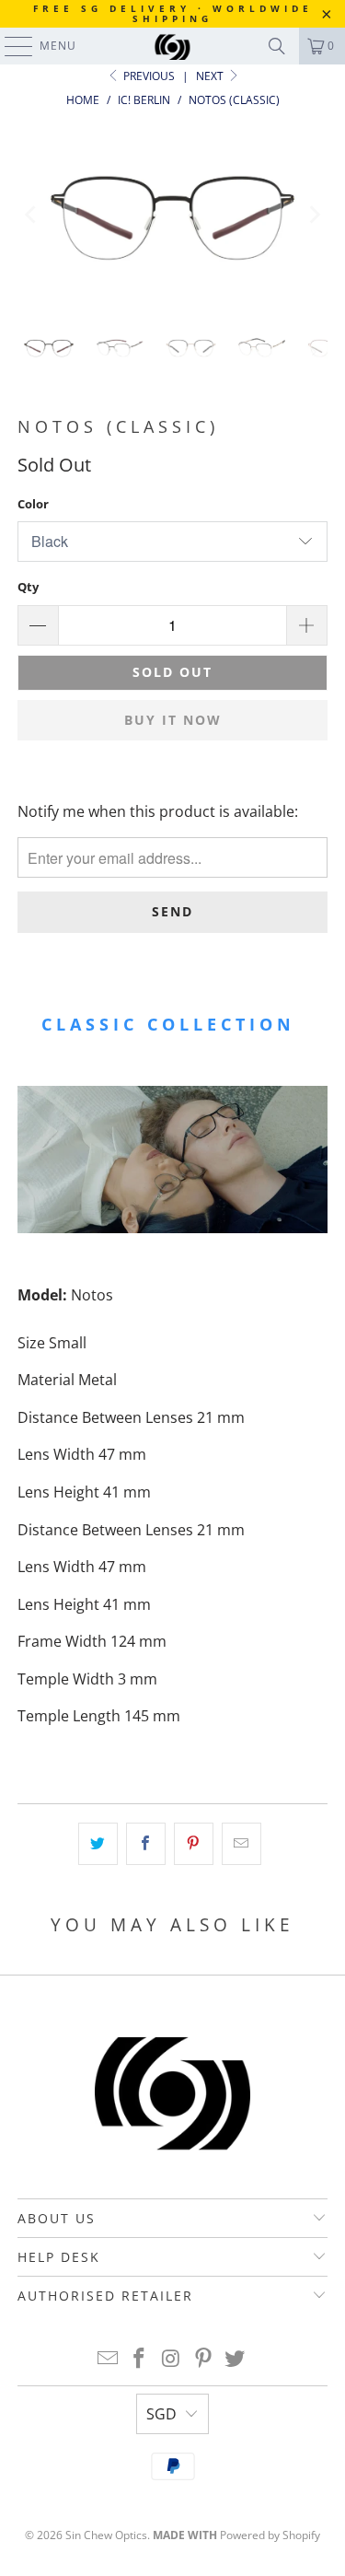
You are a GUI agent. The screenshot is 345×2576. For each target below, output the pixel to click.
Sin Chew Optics (106, 2535)
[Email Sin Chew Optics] (108, 2359)
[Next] (314, 214)
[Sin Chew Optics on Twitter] (236, 2359)
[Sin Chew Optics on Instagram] (172, 2359)
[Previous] (31, 214)
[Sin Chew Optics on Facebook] (140, 2359)
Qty (28, 587)
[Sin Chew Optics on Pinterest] (203, 2359)
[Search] (277, 46)
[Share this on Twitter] (98, 1844)
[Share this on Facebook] (146, 1844)
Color (33, 504)
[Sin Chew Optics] (173, 46)
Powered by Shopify (270, 2535)
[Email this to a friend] (241, 1844)
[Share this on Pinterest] (194, 1844)
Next (211, 76)
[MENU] (10, 46)
